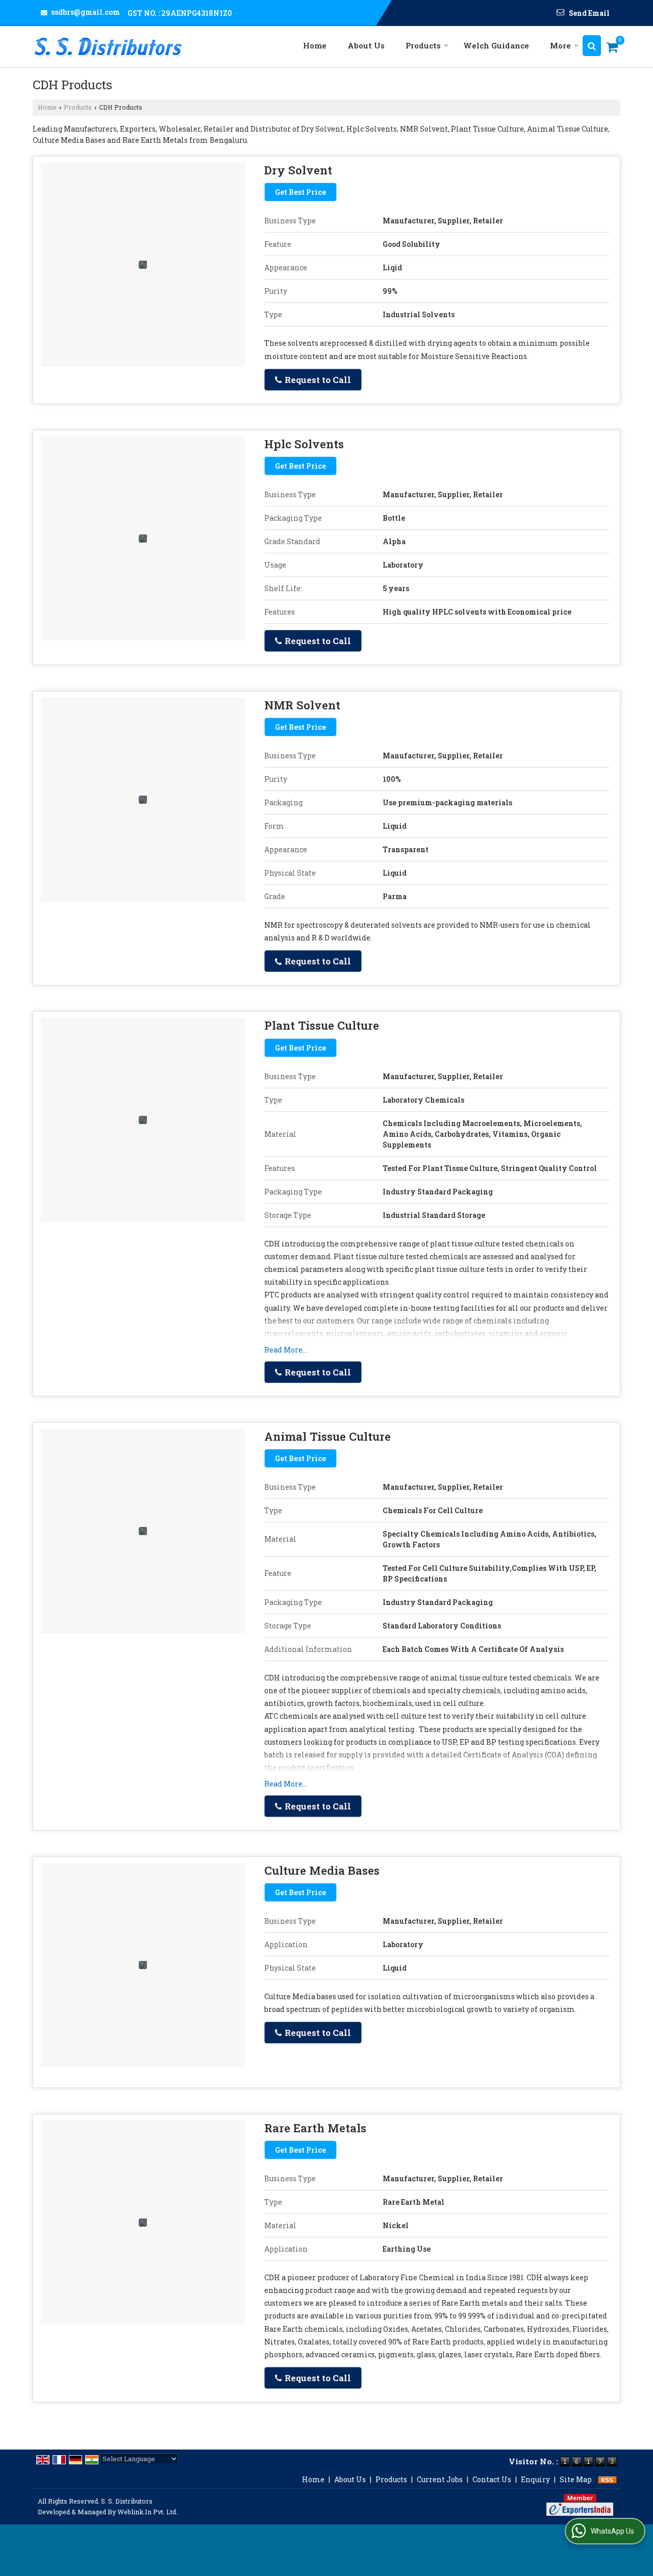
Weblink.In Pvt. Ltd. (147, 2512)
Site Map (576, 2479)
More (560, 45)
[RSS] (608, 2479)
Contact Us (492, 2479)
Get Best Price (300, 192)
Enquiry (535, 2479)
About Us (366, 45)
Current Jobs (440, 2479)
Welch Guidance (496, 45)
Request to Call (317, 380)
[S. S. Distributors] (108, 46)
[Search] (592, 46)
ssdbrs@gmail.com (85, 12)
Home (315, 45)
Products (423, 45)
